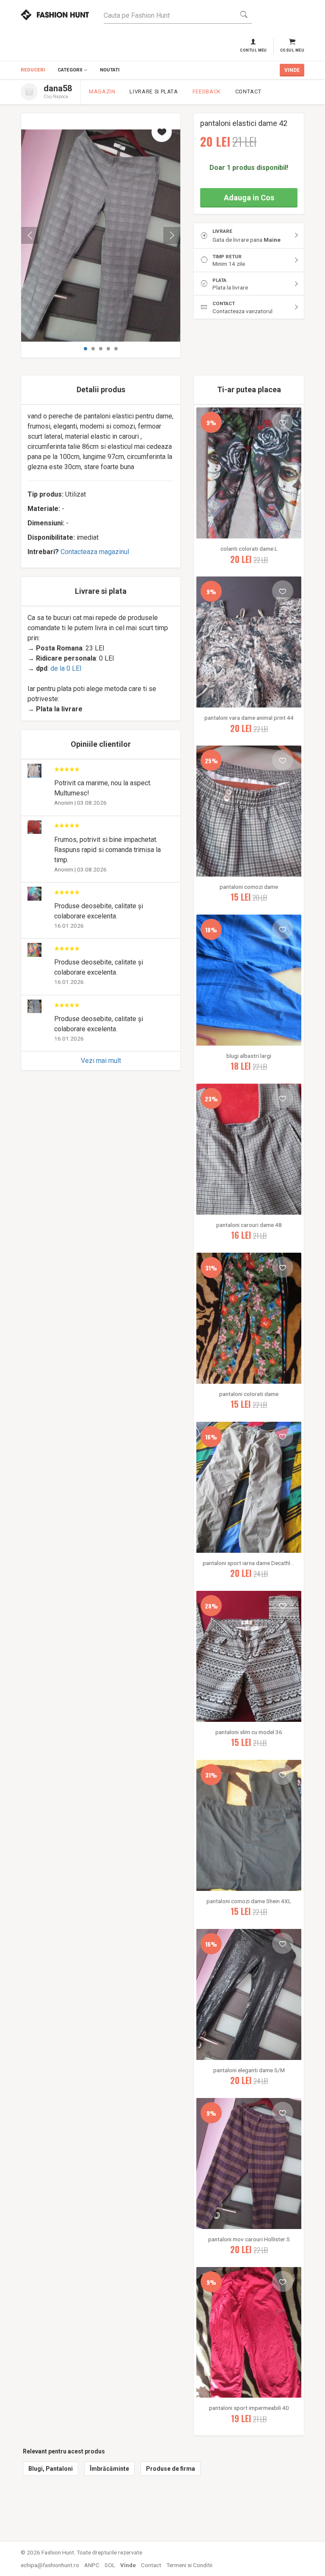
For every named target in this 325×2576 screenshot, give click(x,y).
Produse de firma (171, 2469)
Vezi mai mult (101, 1061)
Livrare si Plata (154, 92)
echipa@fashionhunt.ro (50, 2565)
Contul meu (253, 50)
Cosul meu (292, 50)
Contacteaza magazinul (95, 552)
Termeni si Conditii (189, 2565)
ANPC (92, 2565)
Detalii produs (101, 389)
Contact (248, 92)
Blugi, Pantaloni (51, 2469)
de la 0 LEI (66, 668)
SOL (110, 2565)
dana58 (58, 88)
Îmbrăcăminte (109, 2469)
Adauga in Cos (249, 198)
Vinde (128, 2565)
